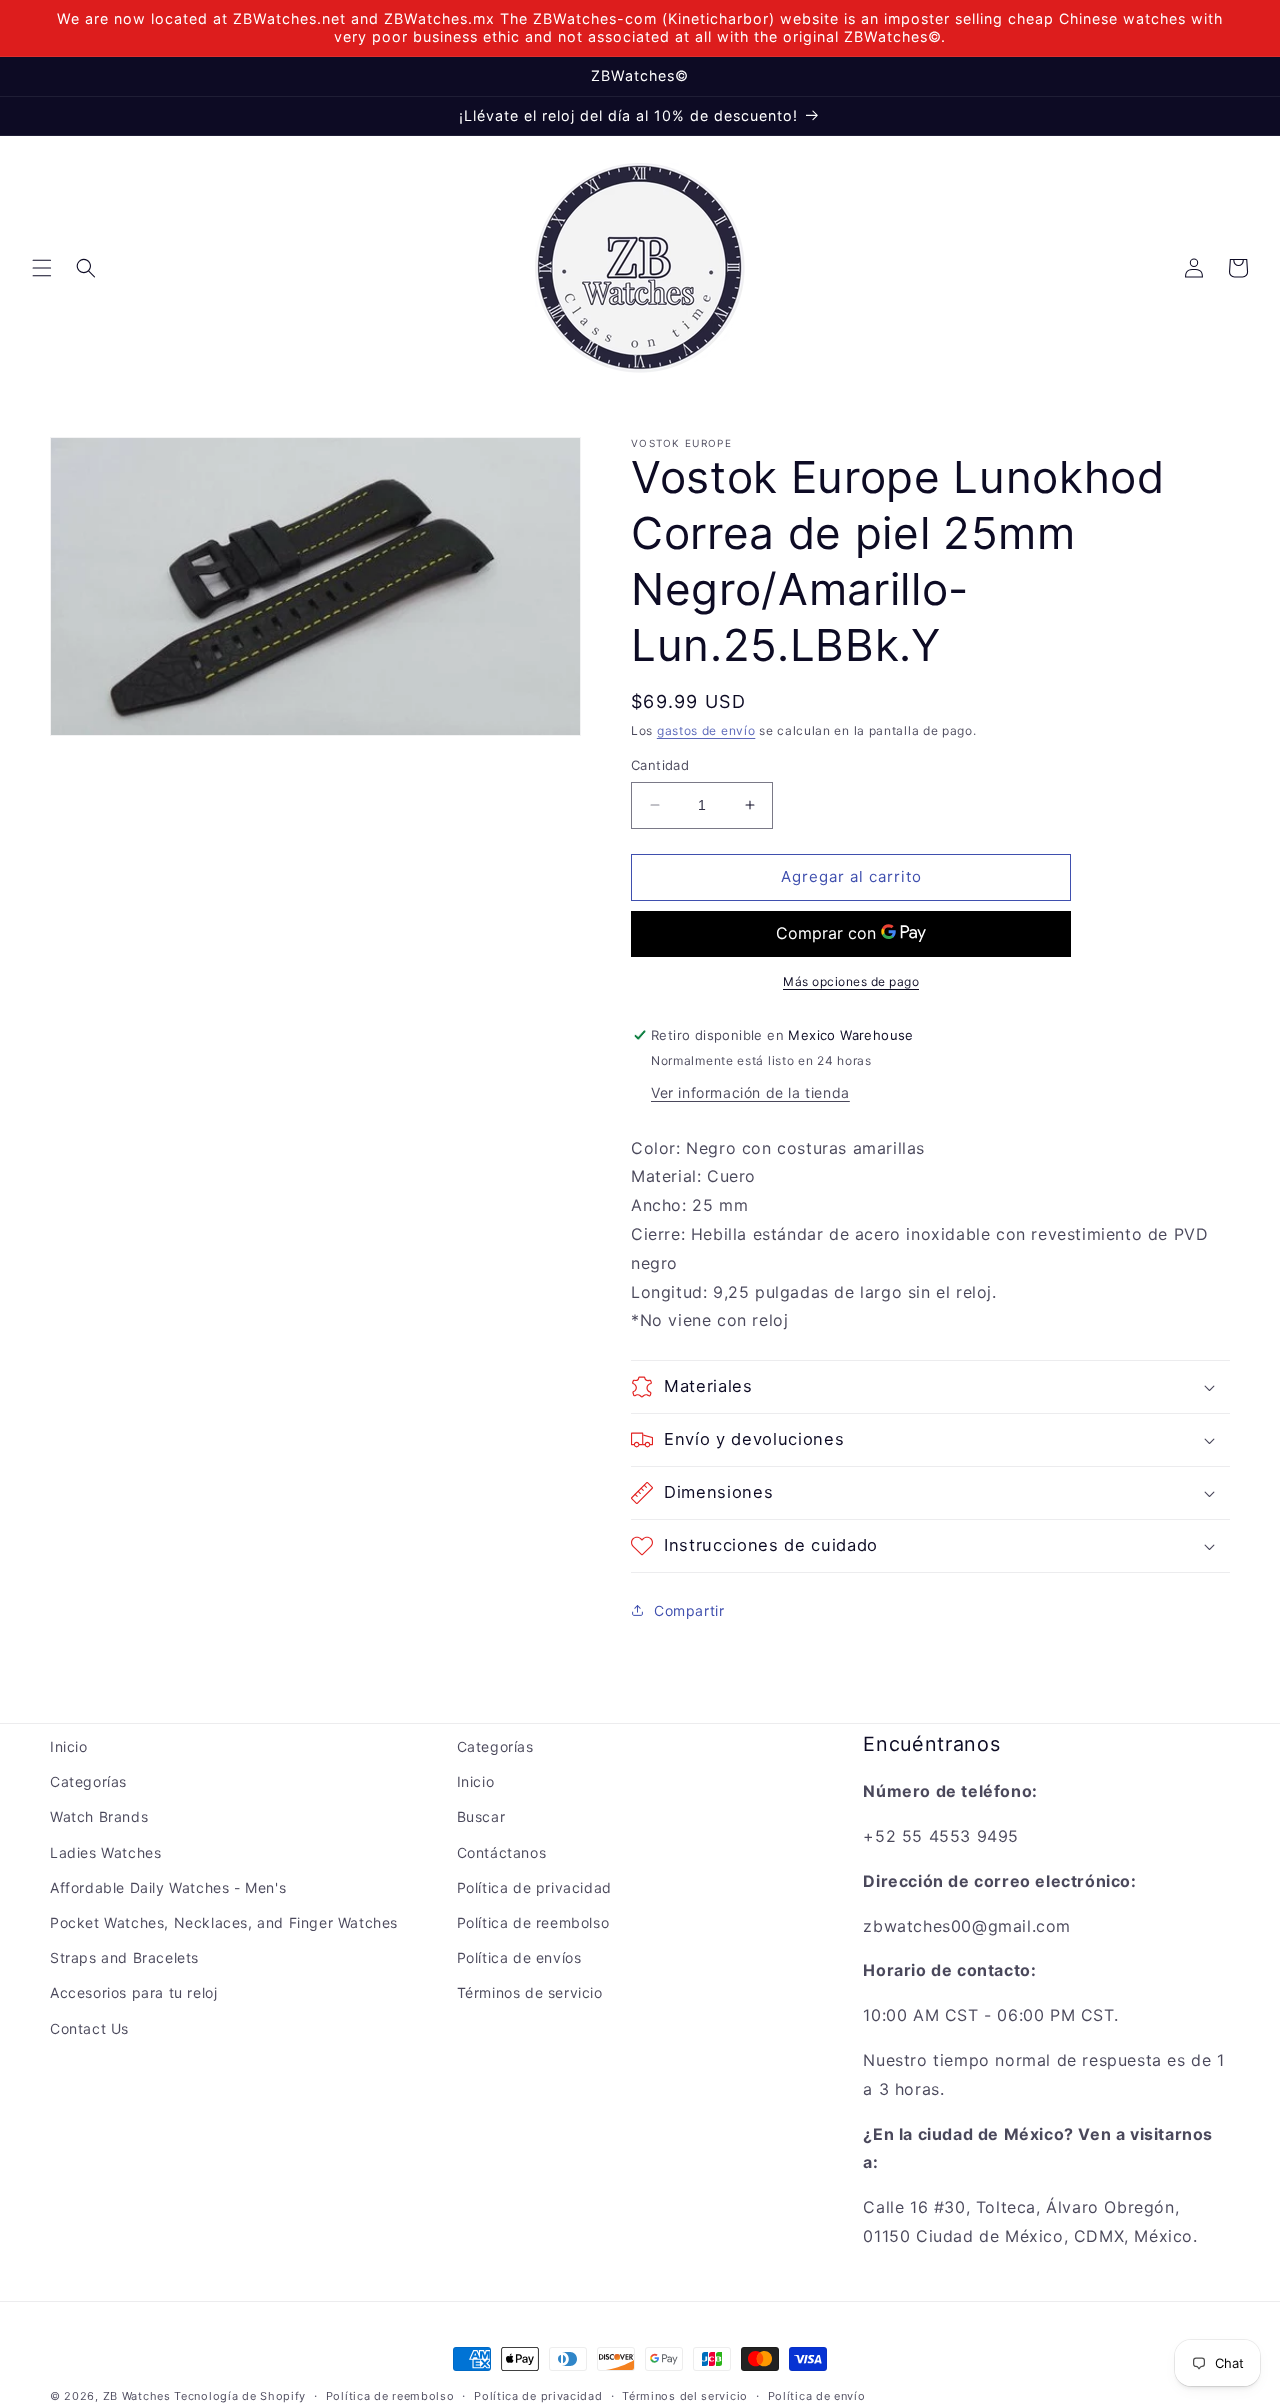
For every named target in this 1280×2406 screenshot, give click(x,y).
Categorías (88, 1781)
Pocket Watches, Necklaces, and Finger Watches (224, 1922)
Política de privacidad (534, 1887)
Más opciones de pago (851, 981)
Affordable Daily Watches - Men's (168, 1887)
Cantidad (660, 765)
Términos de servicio (530, 1992)
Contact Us (89, 2028)
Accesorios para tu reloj (133, 1992)
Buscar (481, 1816)
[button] (42, 268)
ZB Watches (137, 2396)
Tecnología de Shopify (240, 2396)
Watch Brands (99, 1816)
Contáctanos (502, 1852)
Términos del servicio (685, 2396)
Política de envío (817, 2396)
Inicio (69, 1746)
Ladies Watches (105, 1852)
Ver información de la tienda (750, 1092)
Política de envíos (519, 1957)
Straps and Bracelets (124, 1957)
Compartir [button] (689, 1610)
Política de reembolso (533, 1922)
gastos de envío (706, 730)
